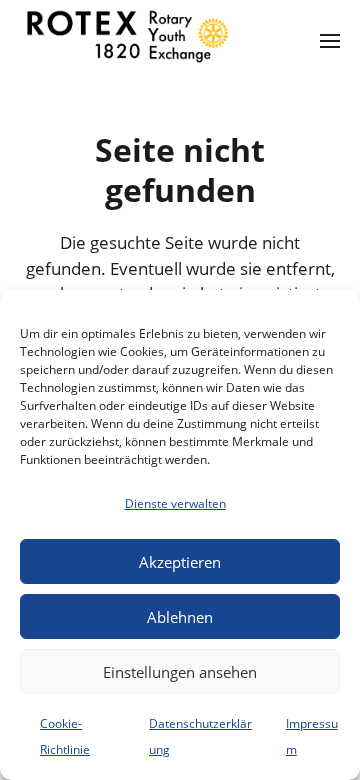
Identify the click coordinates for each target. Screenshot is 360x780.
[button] (330, 40)
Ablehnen (180, 617)
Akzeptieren (180, 562)
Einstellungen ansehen (180, 672)
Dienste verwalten (175, 503)
